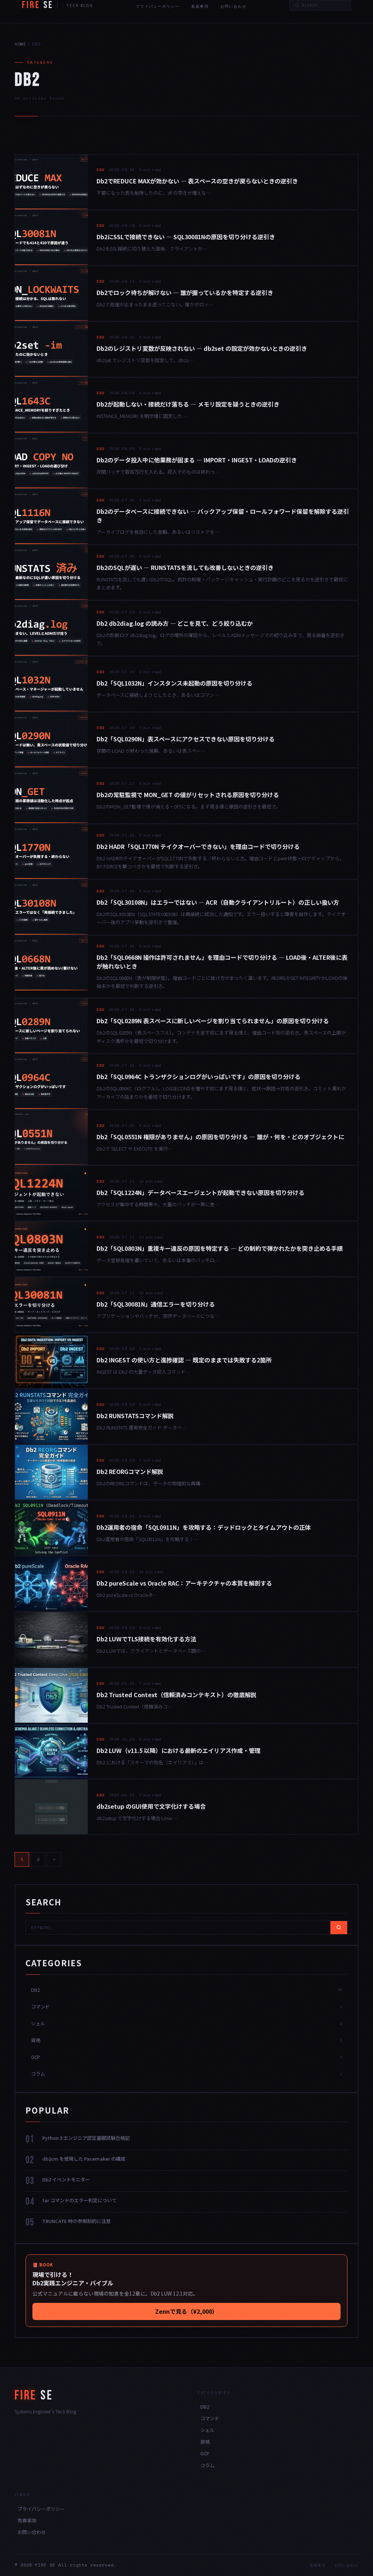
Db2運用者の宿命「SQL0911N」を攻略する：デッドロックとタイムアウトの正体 (204, 1527)
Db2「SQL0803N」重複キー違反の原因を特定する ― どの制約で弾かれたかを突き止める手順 (220, 1248)
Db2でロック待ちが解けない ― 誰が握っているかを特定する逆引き (185, 292)
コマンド (210, 2418)
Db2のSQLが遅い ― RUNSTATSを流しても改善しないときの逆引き (185, 567)
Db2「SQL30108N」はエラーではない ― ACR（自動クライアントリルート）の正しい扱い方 (218, 902)
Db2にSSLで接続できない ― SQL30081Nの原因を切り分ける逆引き (186, 237)
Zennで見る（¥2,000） (186, 2311)
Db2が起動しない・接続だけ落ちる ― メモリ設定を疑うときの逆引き (188, 404)
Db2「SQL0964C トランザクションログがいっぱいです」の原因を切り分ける (199, 1076)
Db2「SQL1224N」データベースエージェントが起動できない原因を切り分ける (201, 1192)
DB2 (101, 170)
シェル (207, 2430)
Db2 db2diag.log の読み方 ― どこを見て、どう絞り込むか (175, 623)
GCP (205, 2453)
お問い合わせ (233, 6)
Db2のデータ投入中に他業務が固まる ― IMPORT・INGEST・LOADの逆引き (197, 460)
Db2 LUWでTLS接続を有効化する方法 (146, 1639)
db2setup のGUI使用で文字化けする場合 (151, 1806)
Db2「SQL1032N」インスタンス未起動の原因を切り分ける (174, 683)
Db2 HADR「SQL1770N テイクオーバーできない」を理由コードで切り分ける (198, 846)
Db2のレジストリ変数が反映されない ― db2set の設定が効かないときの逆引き (202, 348)
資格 (205, 2442)
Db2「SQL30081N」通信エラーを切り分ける (156, 1304)
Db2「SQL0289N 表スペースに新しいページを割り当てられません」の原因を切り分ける (213, 1021)
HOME (20, 44)
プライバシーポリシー (158, 6)
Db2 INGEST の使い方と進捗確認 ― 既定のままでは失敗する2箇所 (184, 1360)
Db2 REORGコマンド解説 (130, 1471)
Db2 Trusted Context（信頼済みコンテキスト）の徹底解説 (176, 1695)
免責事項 (200, 6)
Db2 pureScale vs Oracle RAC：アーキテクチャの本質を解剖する (184, 1583)
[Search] (339, 1928)
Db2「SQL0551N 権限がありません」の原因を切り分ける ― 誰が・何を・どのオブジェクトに (220, 1137)
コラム (207, 2465)
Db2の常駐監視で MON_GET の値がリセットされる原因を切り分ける (188, 795)
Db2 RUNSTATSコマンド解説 (135, 1416)
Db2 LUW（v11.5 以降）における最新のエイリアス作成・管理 (178, 1750)
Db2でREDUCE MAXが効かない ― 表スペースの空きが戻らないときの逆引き (197, 181)
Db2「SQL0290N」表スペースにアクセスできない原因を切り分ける (186, 739)
